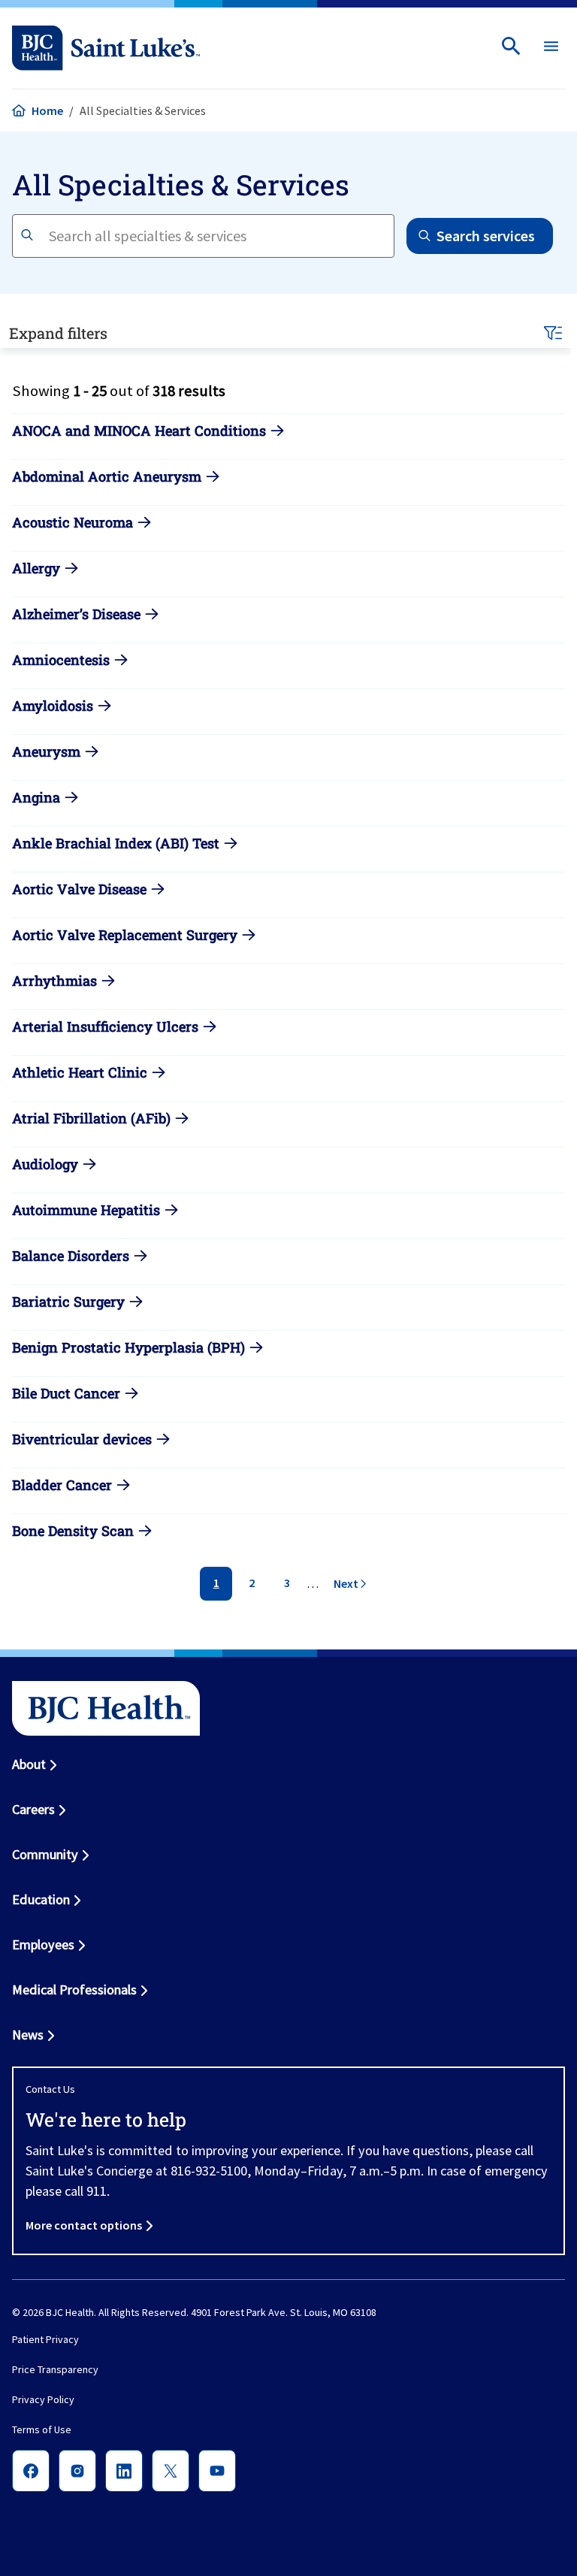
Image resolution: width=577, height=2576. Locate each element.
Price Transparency (55, 2369)
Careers (33, 1809)
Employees (43, 1944)
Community (45, 1854)
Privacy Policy (43, 2399)
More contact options (84, 2225)
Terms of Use (42, 2429)
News (28, 2035)
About (29, 1764)
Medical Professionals (74, 1989)
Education (41, 1899)
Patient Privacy (45, 2339)
